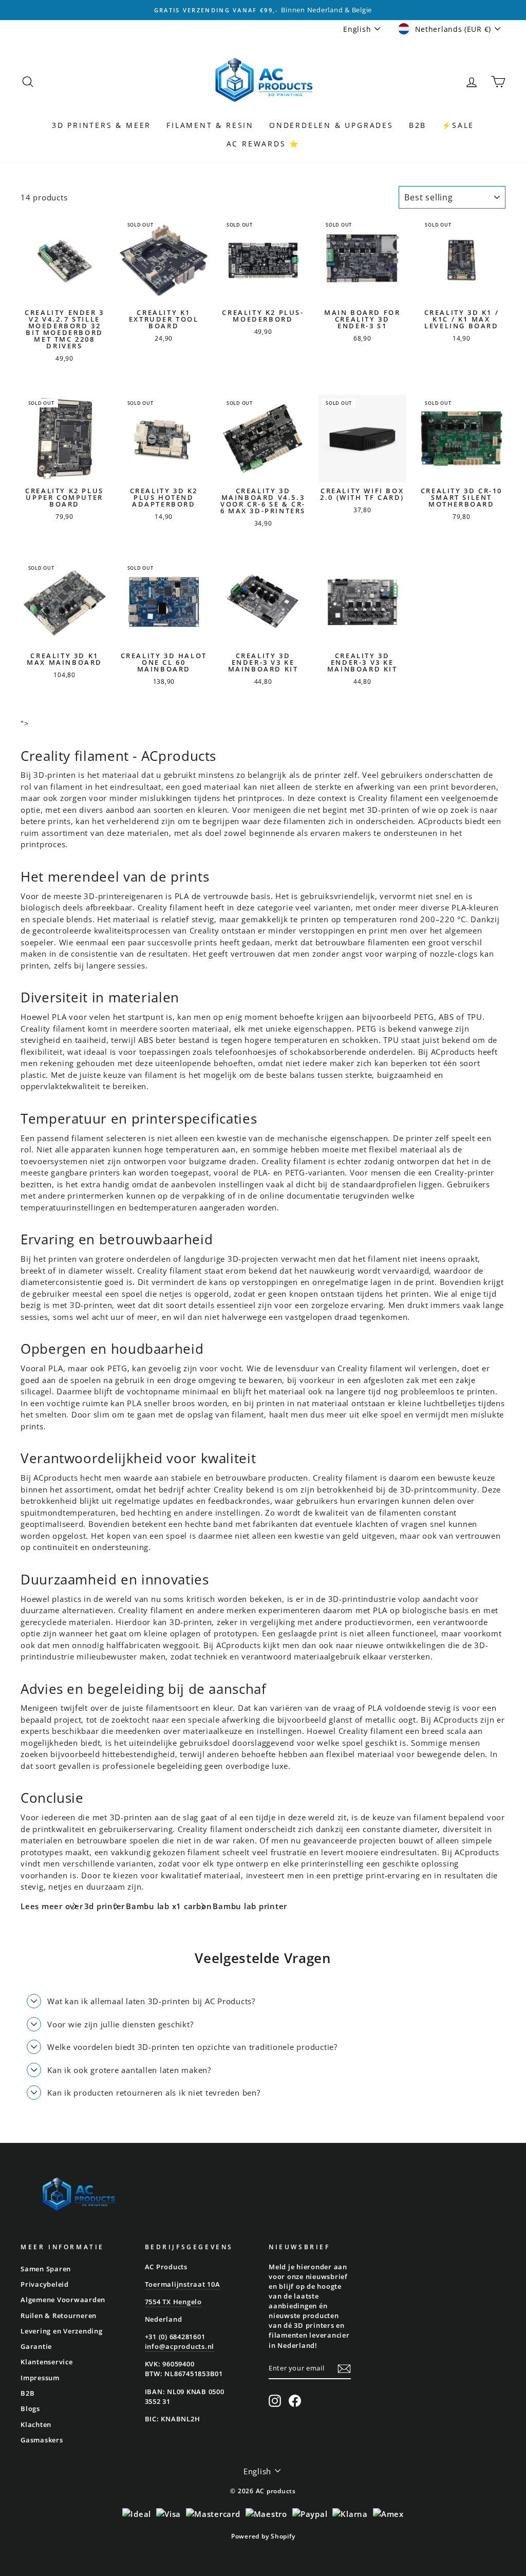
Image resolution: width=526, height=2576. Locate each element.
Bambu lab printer (250, 1906)
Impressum (40, 2378)
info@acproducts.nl (180, 2346)
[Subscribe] (344, 2369)
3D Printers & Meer (101, 125)
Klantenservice (47, 2362)
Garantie (36, 2346)
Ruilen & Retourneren (59, 2316)
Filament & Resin (210, 125)
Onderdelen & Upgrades (331, 125)
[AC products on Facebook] (295, 2401)
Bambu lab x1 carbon (169, 1906)
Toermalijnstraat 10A (183, 2284)
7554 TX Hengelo (173, 2302)
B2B (418, 125)
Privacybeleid (45, 2284)
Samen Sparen (46, 2269)
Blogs (30, 2409)
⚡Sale (458, 125)
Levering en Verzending (62, 2331)
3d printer (105, 1906)
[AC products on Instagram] (275, 2401)
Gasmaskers (42, 2440)
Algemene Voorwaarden (63, 2300)
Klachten (36, 2424)
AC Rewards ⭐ (263, 144)
